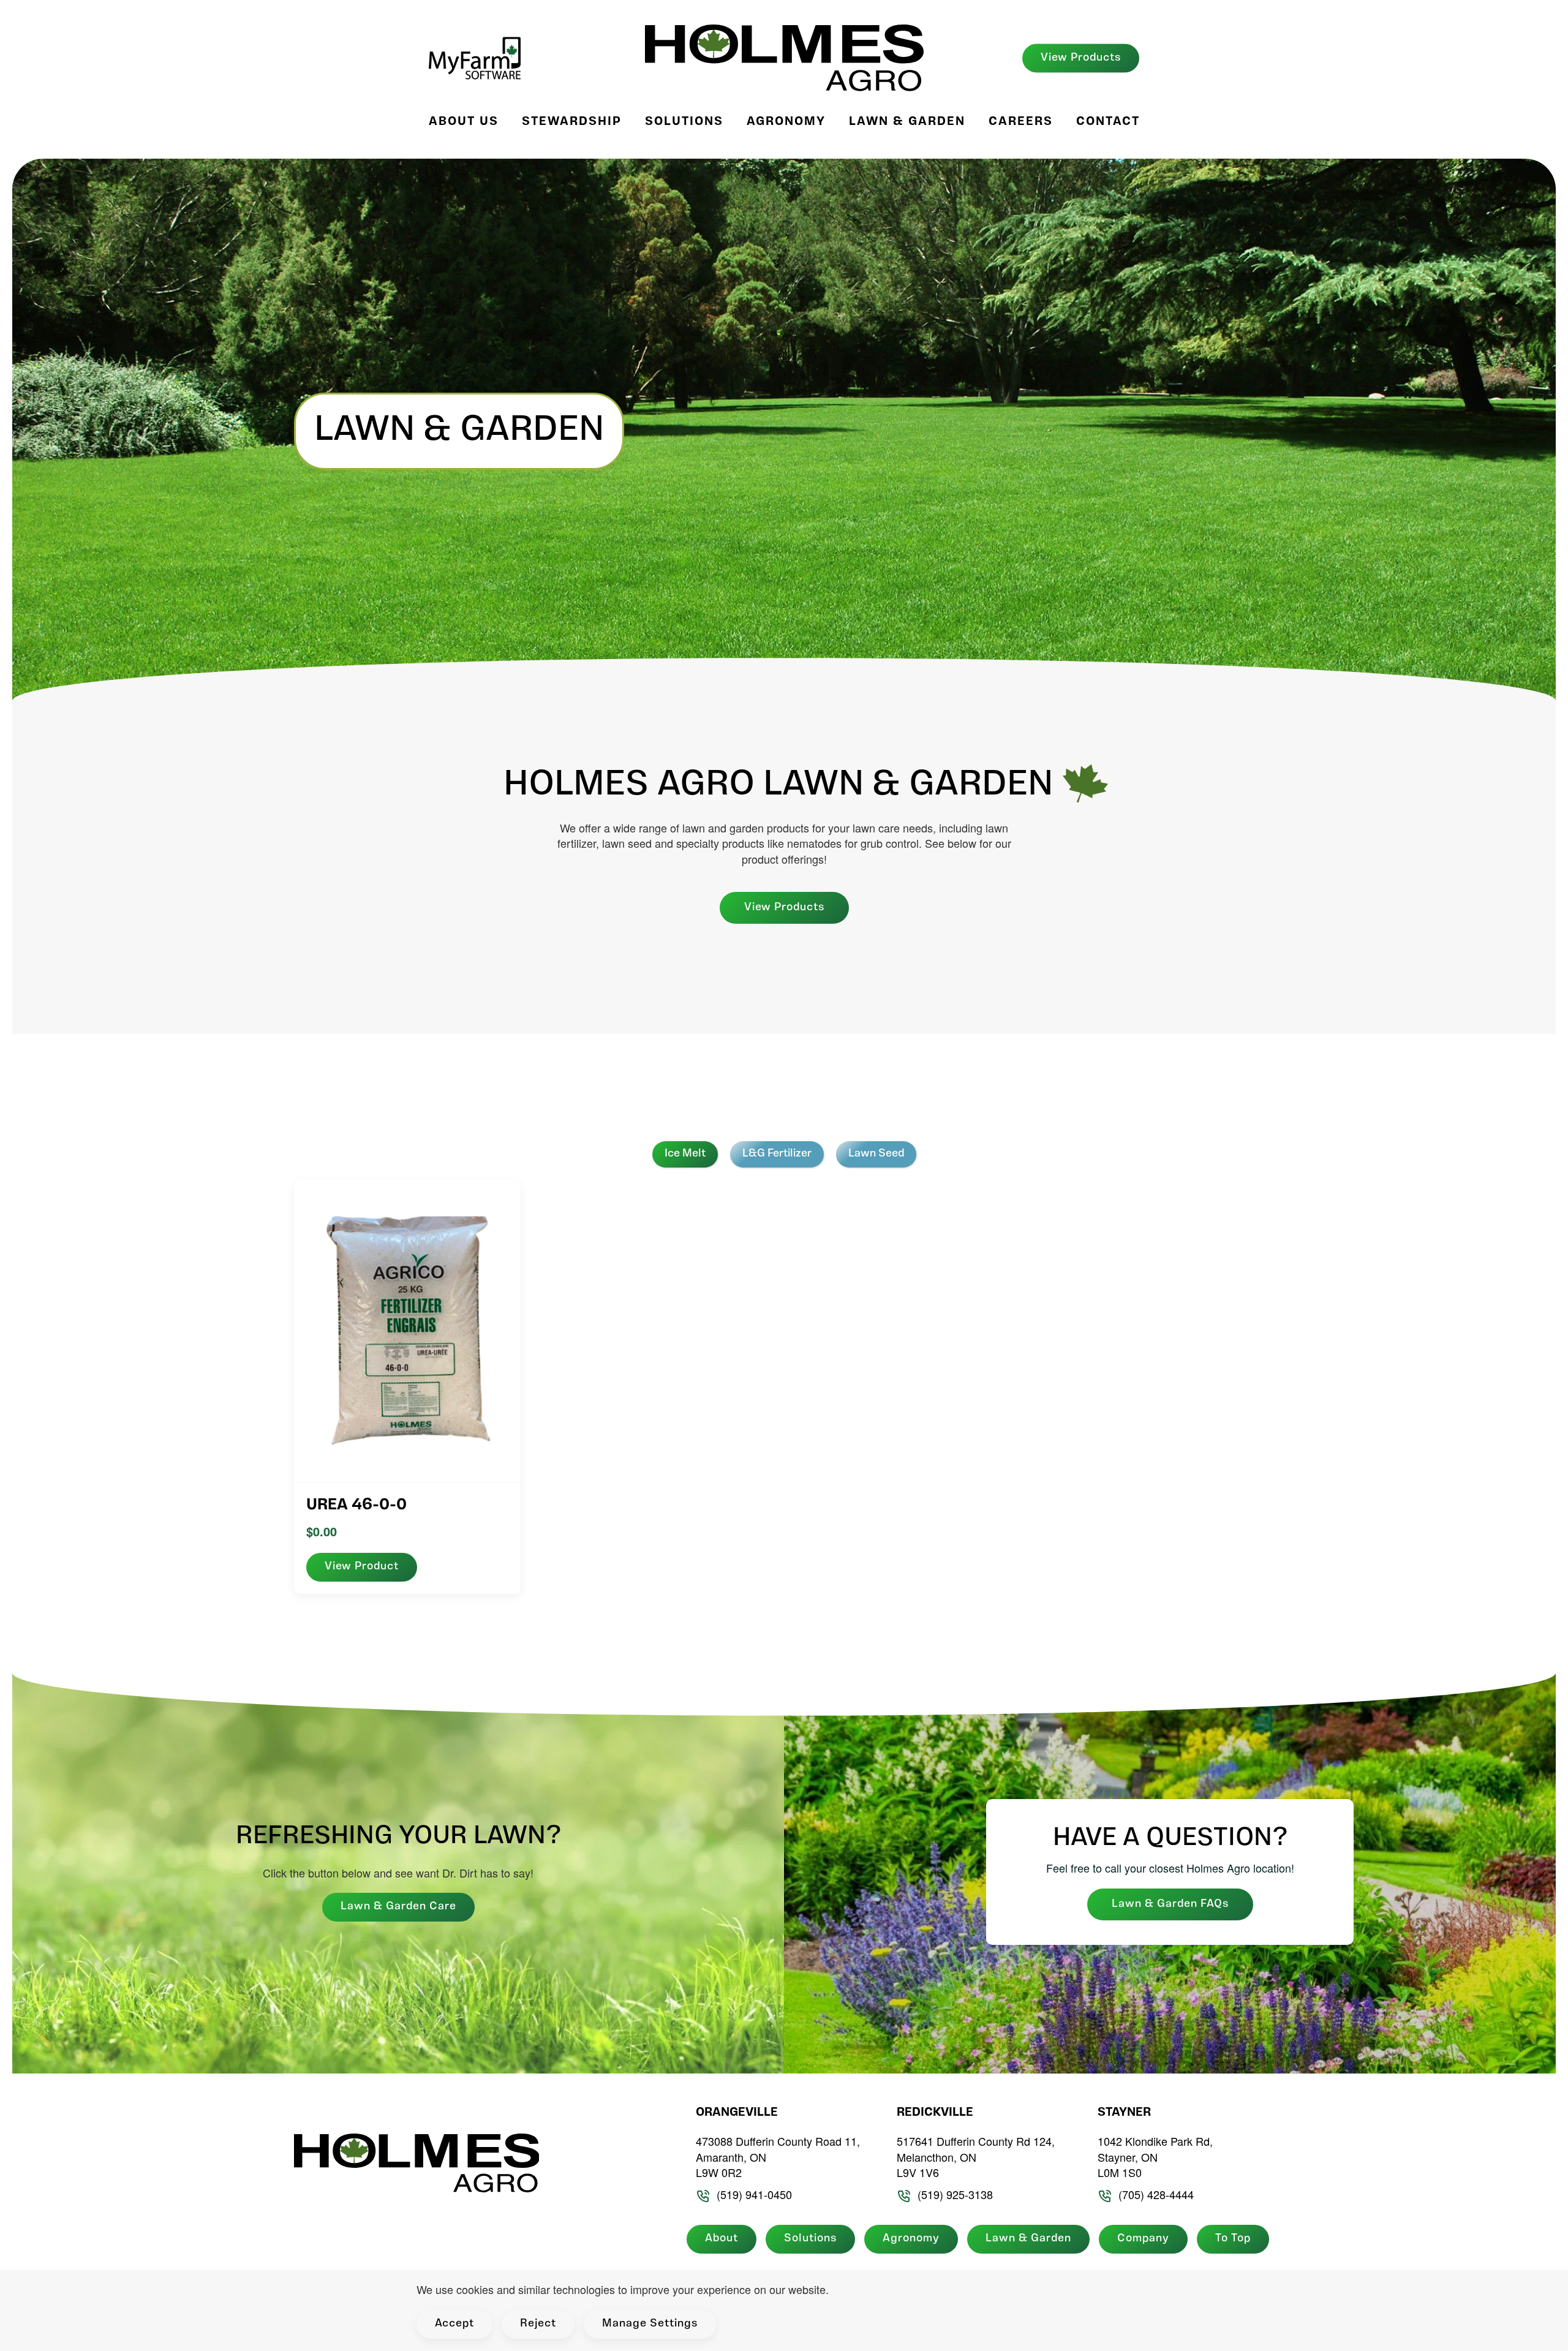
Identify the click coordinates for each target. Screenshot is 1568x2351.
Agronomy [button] (786, 122)
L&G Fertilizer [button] (777, 1154)
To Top (1233, 2239)
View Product (362, 1567)
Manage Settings (650, 2324)
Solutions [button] (684, 122)
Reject (538, 2324)
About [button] (722, 2239)
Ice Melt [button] (685, 1154)
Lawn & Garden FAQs (1170, 1904)
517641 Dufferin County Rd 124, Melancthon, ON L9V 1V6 (976, 2157)
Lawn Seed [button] (876, 1154)
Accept (454, 2324)
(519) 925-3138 (955, 2194)
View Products (1081, 58)
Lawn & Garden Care (398, 1907)
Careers (1021, 122)
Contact (1108, 122)
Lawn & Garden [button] (907, 122)
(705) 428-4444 (1156, 2194)
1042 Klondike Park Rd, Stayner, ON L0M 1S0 (1155, 2157)
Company (1143, 2239)
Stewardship (572, 122)
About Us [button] (464, 122)
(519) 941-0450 (754, 2194)
